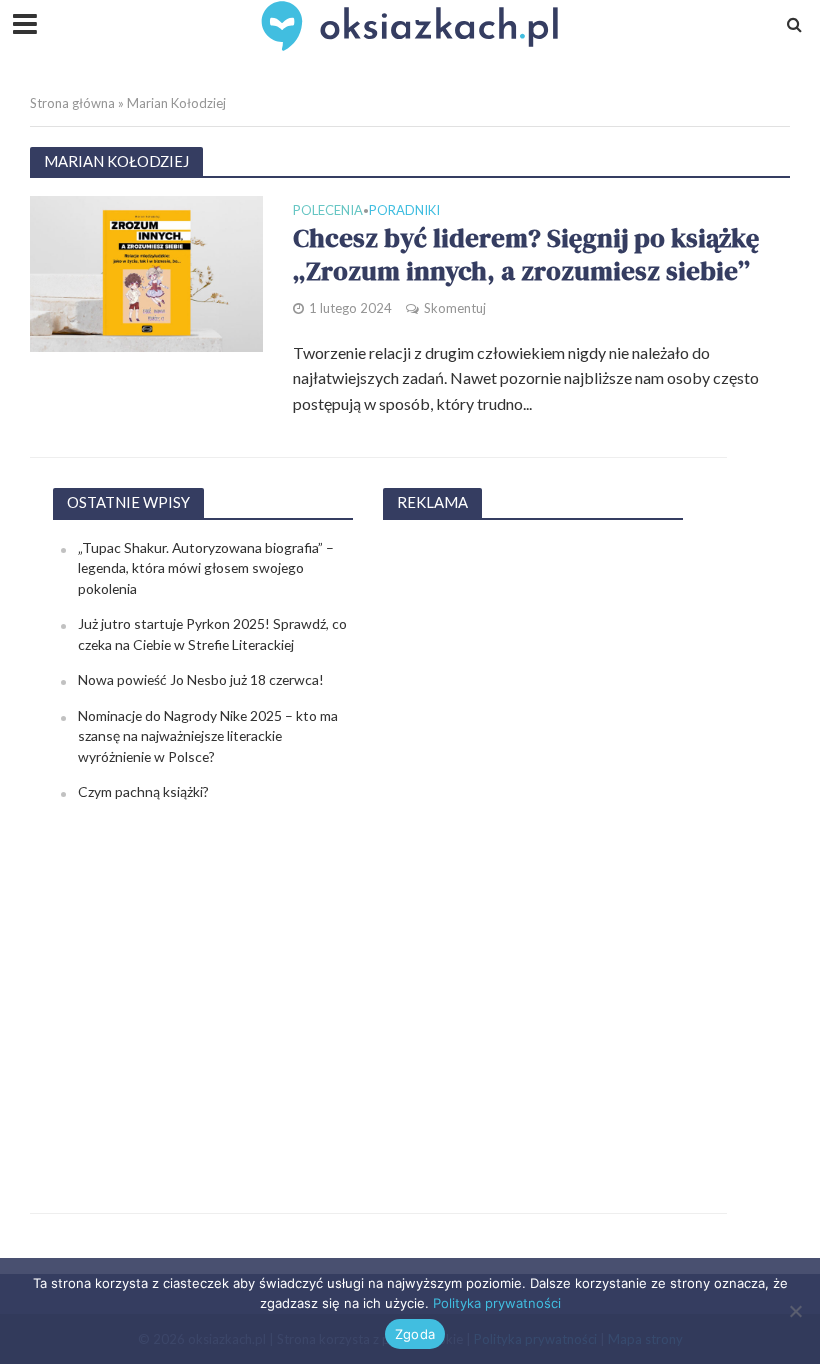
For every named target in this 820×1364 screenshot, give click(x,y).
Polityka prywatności (497, 1303)
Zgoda (415, 1334)
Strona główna (72, 103)
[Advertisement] (533, 838)
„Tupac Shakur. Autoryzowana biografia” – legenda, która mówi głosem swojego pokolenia (206, 568)
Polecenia (328, 211)
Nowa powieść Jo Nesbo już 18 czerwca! (201, 679)
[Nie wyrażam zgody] (795, 1311)
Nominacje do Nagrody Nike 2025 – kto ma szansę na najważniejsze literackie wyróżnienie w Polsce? (208, 736)
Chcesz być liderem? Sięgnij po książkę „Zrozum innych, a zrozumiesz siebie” (526, 255)
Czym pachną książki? (143, 791)
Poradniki (404, 211)
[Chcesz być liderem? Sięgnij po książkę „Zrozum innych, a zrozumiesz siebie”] (146, 271)
